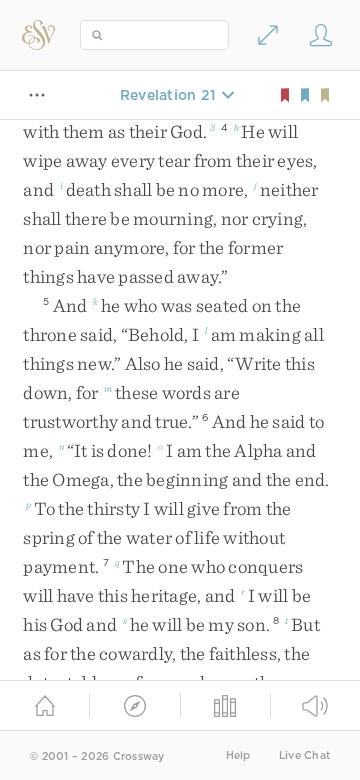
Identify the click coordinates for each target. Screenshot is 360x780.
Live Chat (304, 755)
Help (238, 755)
